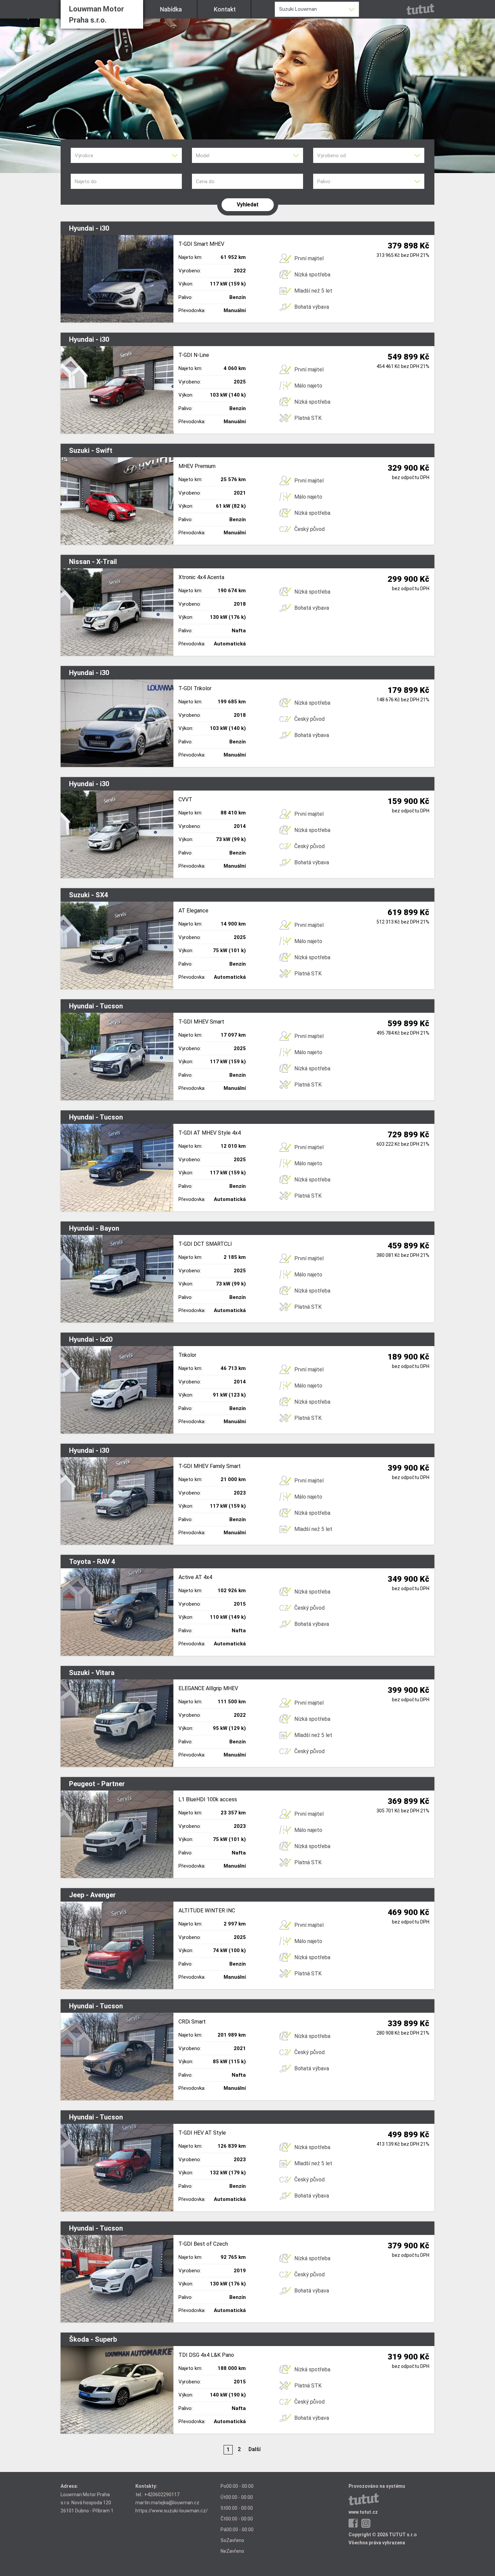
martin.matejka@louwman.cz (167, 2503)
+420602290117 (162, 2495)
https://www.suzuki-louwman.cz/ (172, 2511)
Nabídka (171, 9)
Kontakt (225, 9)
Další (255, 2449)
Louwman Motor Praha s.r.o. (96, 14)
